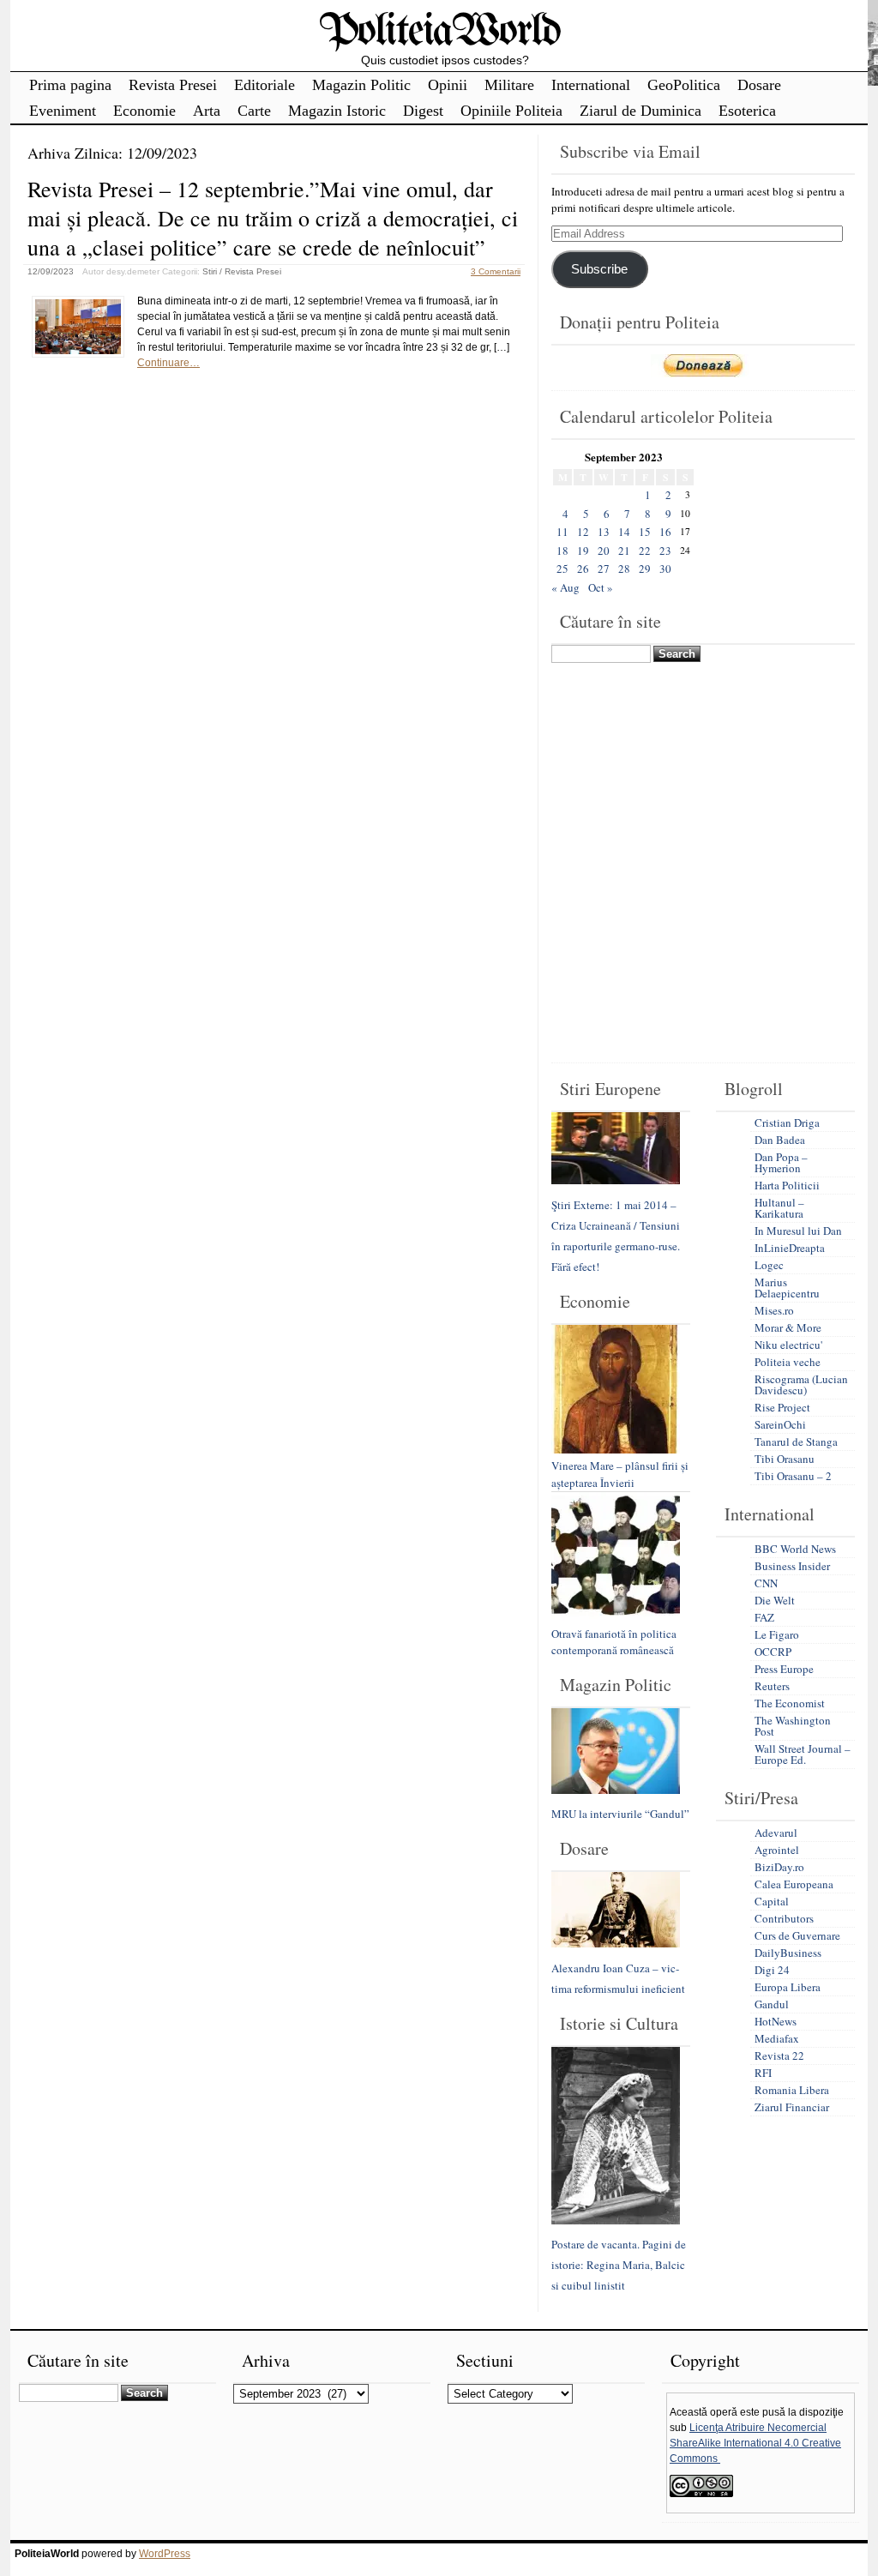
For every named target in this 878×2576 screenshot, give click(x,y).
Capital (772, 1901)
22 (645, 551)
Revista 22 (779, 2055)
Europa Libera (788, 1987)
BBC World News (795, 1549)
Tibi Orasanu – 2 (793, 1476)
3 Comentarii (496, 271)
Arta (207, 111)
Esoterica (747, 111)
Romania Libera (792, 2090)
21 (624, 551)
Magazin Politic (361, 85)
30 (665, 569)
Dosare (759, 85)
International (591, 85)
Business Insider (792, 1566)
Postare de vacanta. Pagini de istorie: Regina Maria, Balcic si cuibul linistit (619, 2265)
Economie (144, 111)
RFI (763, 2073)
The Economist (790, 1703)
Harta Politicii (787, 1185)
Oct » (601, 587)
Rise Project (782, 1407)
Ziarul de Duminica (640, 111)
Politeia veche (788, 1362)
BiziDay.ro (779, 1867)
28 (624, 569)
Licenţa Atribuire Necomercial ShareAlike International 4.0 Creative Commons (755, 2443)
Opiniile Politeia (511, 111)
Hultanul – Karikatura (779, 1208)
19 (583, 551)
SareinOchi (780, 1424)
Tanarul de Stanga (796, 1441)
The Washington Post (793, 1726)
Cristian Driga (787, 1122)
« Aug (565, 587)
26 (583, 569)
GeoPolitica (684, 85)
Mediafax (777, 2038)
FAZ (764, 1617)
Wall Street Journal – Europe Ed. (803, 1754)
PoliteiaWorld (439, 32)
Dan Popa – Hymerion (781, 1162)
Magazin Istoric (337, 111)
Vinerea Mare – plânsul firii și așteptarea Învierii (620, 1474)
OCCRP (773, 1652)
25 (562, 569)
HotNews (776, 2021)
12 (583, 532)
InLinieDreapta (790, 1248)
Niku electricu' (788, 1345)
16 (665, 532)
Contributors (784, 1918)
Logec (769, 1265)
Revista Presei (173, 85)
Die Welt (775, 1600)
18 (562, 551)
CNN (766, 1583)
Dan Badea (780, 1140)
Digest (423, 111)
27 (604, 569)
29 (645, 569)
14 (624, 532)
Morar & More (788, 1327)
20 (604, 551)
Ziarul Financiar (792, 2107)
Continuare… (168, 363)
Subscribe (599, 269)
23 (665, 551)
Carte (254, 111)
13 (604, 532)
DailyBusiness (788, 1953)
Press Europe (784, 1669)
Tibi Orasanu (785, 1459)
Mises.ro (774, 1310)
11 (562, 532)
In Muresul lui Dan (798, 1231)
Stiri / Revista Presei (242, 271)
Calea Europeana (794, 1884)
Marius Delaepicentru (787, 1288)
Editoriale (265, 85)
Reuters (772, 1686)
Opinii (448, 85)
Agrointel (777, 1850)
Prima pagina (70, 85)
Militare (509, 85)
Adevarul (776, 1833)
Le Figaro (777, 1634)
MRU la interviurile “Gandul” (620, 1814)
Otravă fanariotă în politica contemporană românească (614, 1642)
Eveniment (63, 111)
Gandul (772, 2004)
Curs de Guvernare (797, 1935)
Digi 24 (772, 1970)
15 (645, 532)
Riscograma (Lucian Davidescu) (801, 1384)
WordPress (165, 2554)
